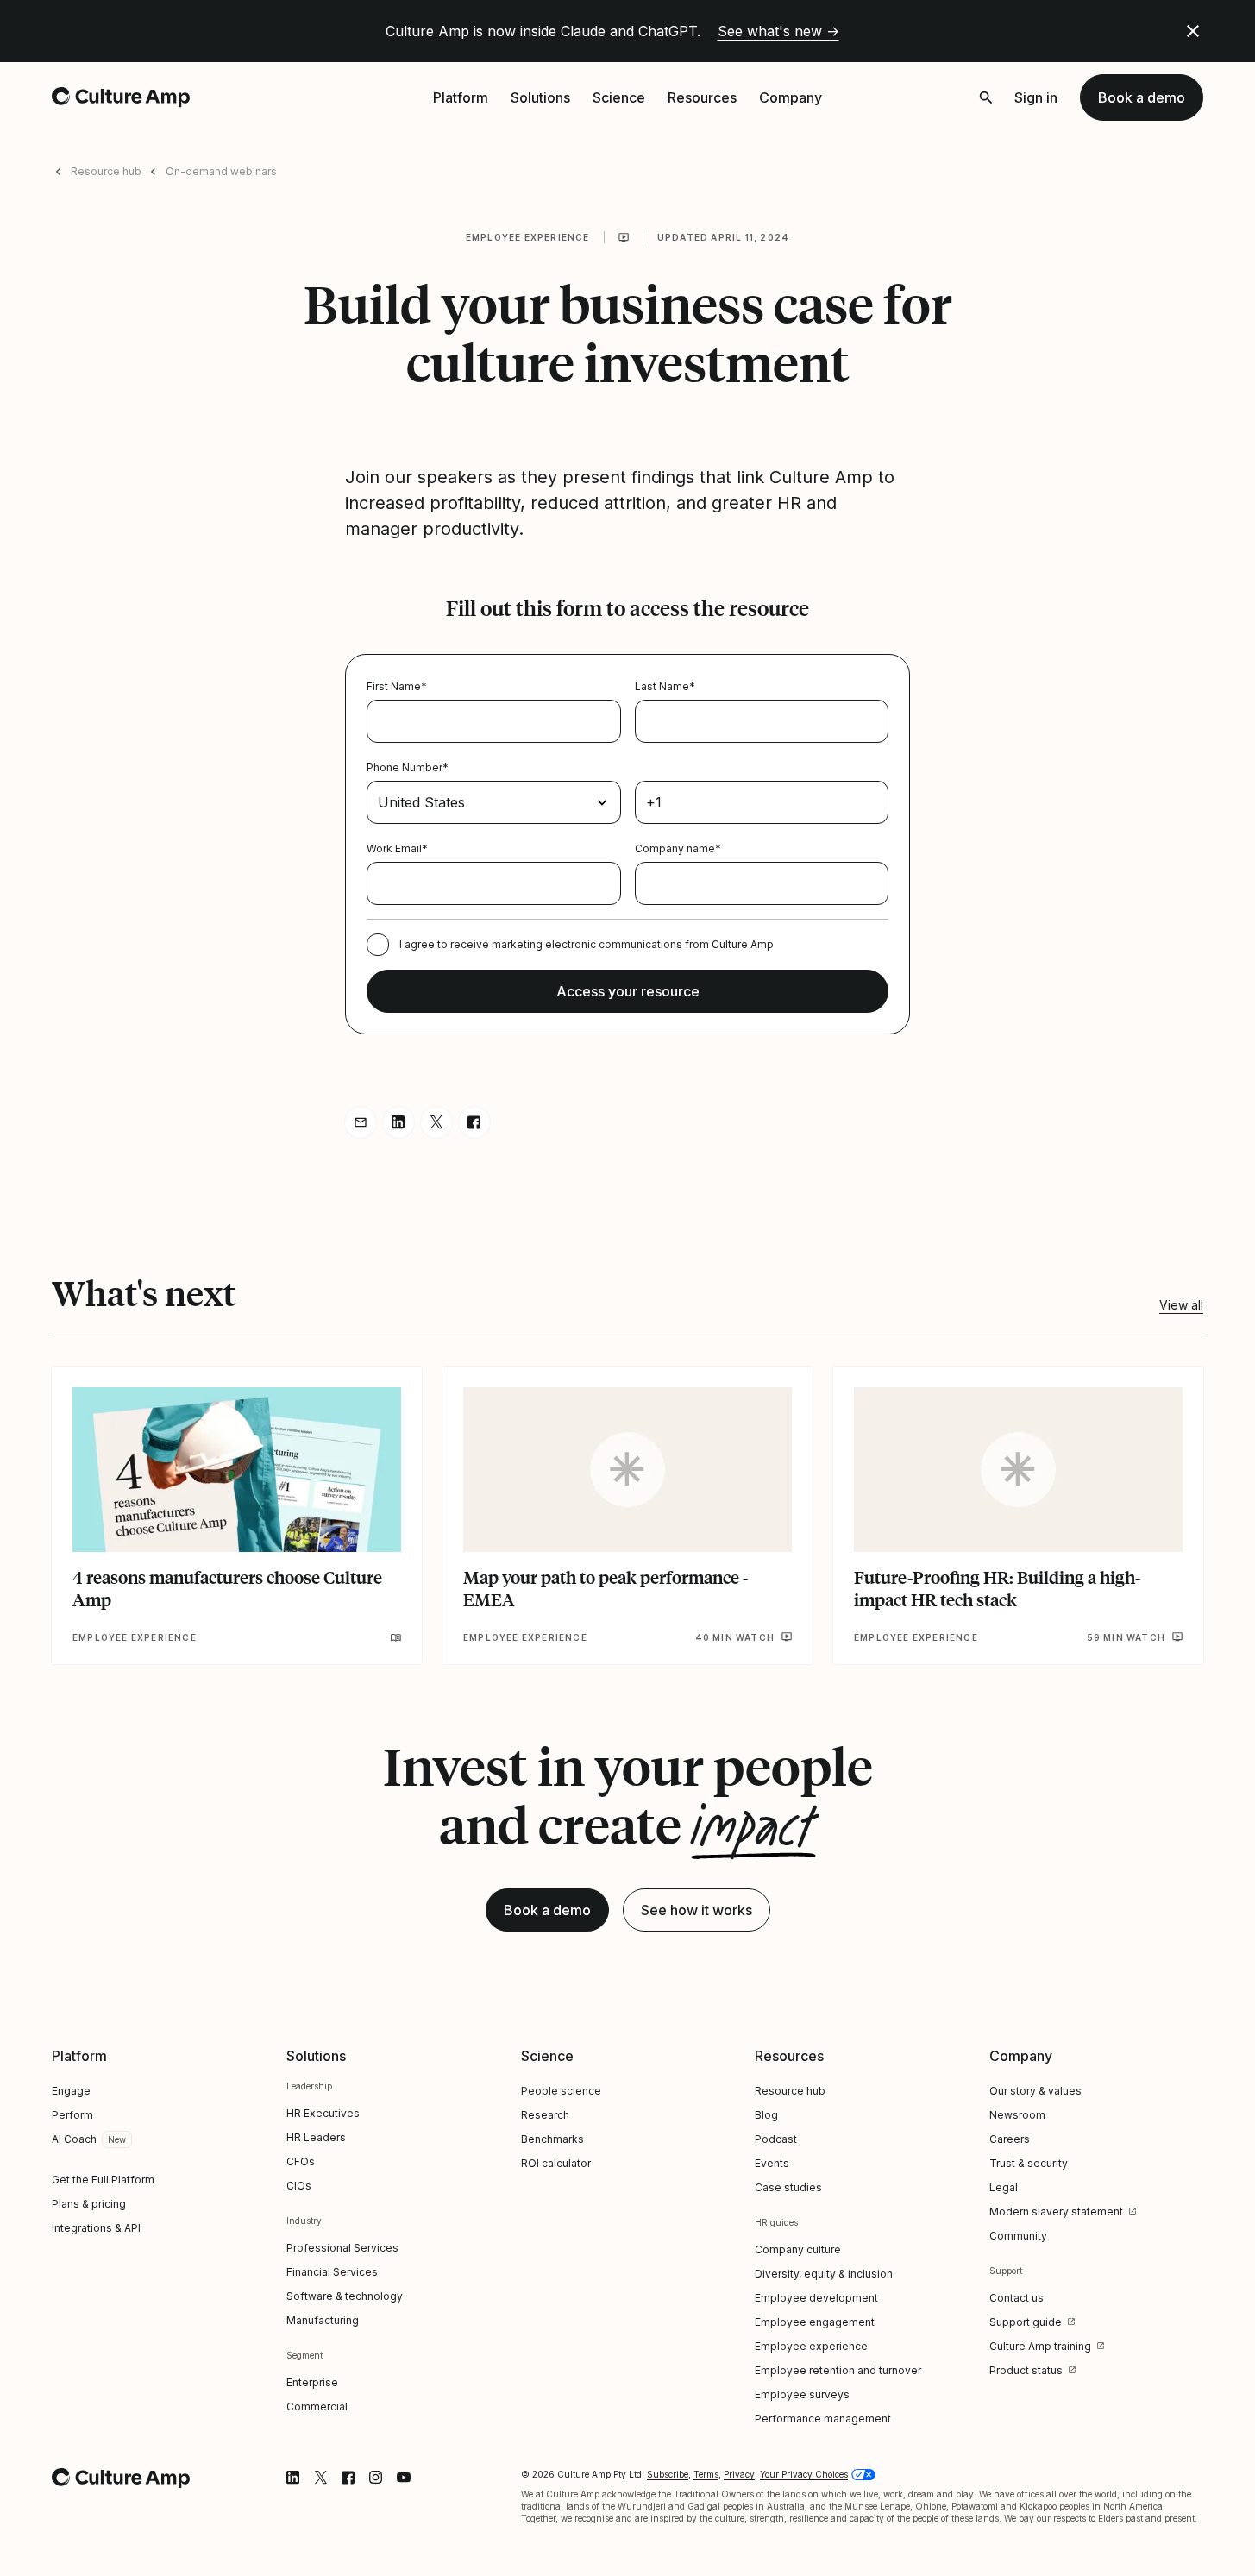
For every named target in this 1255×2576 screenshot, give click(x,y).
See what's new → (778, 31)
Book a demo (1142, 97)
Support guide (1026, 2322)
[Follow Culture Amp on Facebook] (348, 2478)
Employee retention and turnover (838, 2370)
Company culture (798, 2249)
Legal (1004, 2187)
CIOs (299, 2186)
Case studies (788, 2187)
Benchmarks (552, 2139)
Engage (71, 2091)
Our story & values (1035, 2091)
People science (561, 2091)
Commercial (317, 2406)
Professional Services (342, 2248)
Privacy (739, 2474)
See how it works (697, 1910)
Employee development (816, 2298)
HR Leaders (316, 2137)
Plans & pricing (89, 2204)
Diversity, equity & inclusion (824, 2274)
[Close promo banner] (1193, 31)
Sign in (1036, 97)
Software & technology (345, 2296)
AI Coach (74, 2139)
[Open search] (986, 97)
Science (619, 97)
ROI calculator (556, 2163)
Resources (702, 97)
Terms (706, 2474)
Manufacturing (323, 2320)
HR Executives (323, 2113)
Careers (1010, 2139)
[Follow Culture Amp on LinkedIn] (293, 2478)
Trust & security (1029, 2163)
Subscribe (668, 2474)
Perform (72, 2115)
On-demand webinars (221, 171)
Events (772, 2163)
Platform (461, 97)
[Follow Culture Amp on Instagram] (376, 2478)
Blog (766, 2115)
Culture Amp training (1040, 2346)
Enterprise (312, 2382)
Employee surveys (802, 2394)
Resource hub (106, 171)
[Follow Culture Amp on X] (321, 2478)
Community (1018, 2236)
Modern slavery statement (1056, 2212)
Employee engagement (815, 2322)
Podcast (776, 2139)
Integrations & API (96, 2228)
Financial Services (332, 2272)
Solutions (540, 97)
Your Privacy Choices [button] (804, 2474)
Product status (1026, 2370)
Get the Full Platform (103, 2180)
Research (545, 2115)
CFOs (301, 2161)
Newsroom (1017, 2115)
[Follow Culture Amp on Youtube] (404, 2478)
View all (1181, 1305)
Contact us (1017, 2298)
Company (791, 97)
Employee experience (528, 237)
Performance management (823, 2419)
